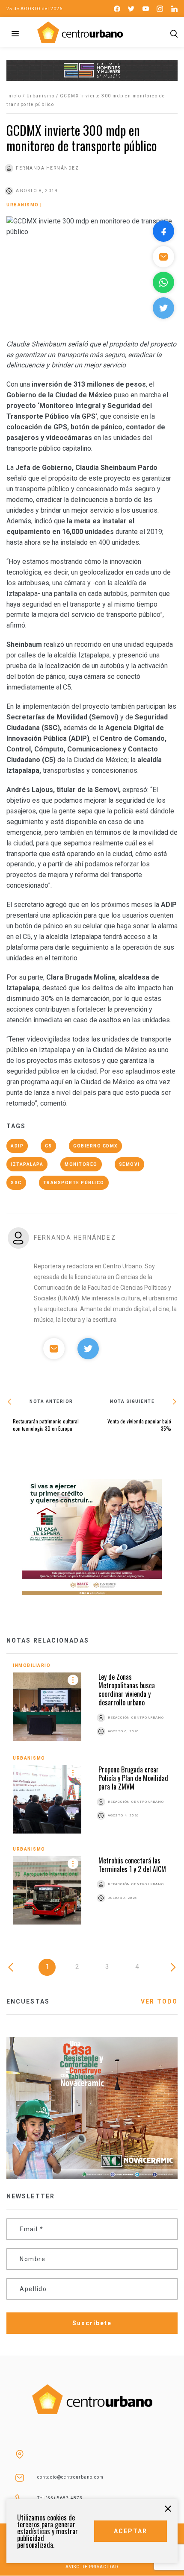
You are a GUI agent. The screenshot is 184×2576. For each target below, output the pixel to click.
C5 (48, 1146)
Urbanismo (41, 96)
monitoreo (81, 1164)
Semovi (129, 1164)
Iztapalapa (27, 1164)
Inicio (14, 96)
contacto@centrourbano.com (70, 2477)
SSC (16, 1183)
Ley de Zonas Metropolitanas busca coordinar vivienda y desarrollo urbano (127, 1690)
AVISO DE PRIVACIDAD (92, 2567)
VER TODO (159, 2001)
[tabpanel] (92, 1800)
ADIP (17, 1146)
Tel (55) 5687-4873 (60, 2498)
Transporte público (74, 1183)
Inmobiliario (32, 1665)
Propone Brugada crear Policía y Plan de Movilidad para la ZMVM (133, 1778)
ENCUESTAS (28, 2001)
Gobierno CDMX (95, 1146)
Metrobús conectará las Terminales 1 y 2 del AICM (132, 1865)
